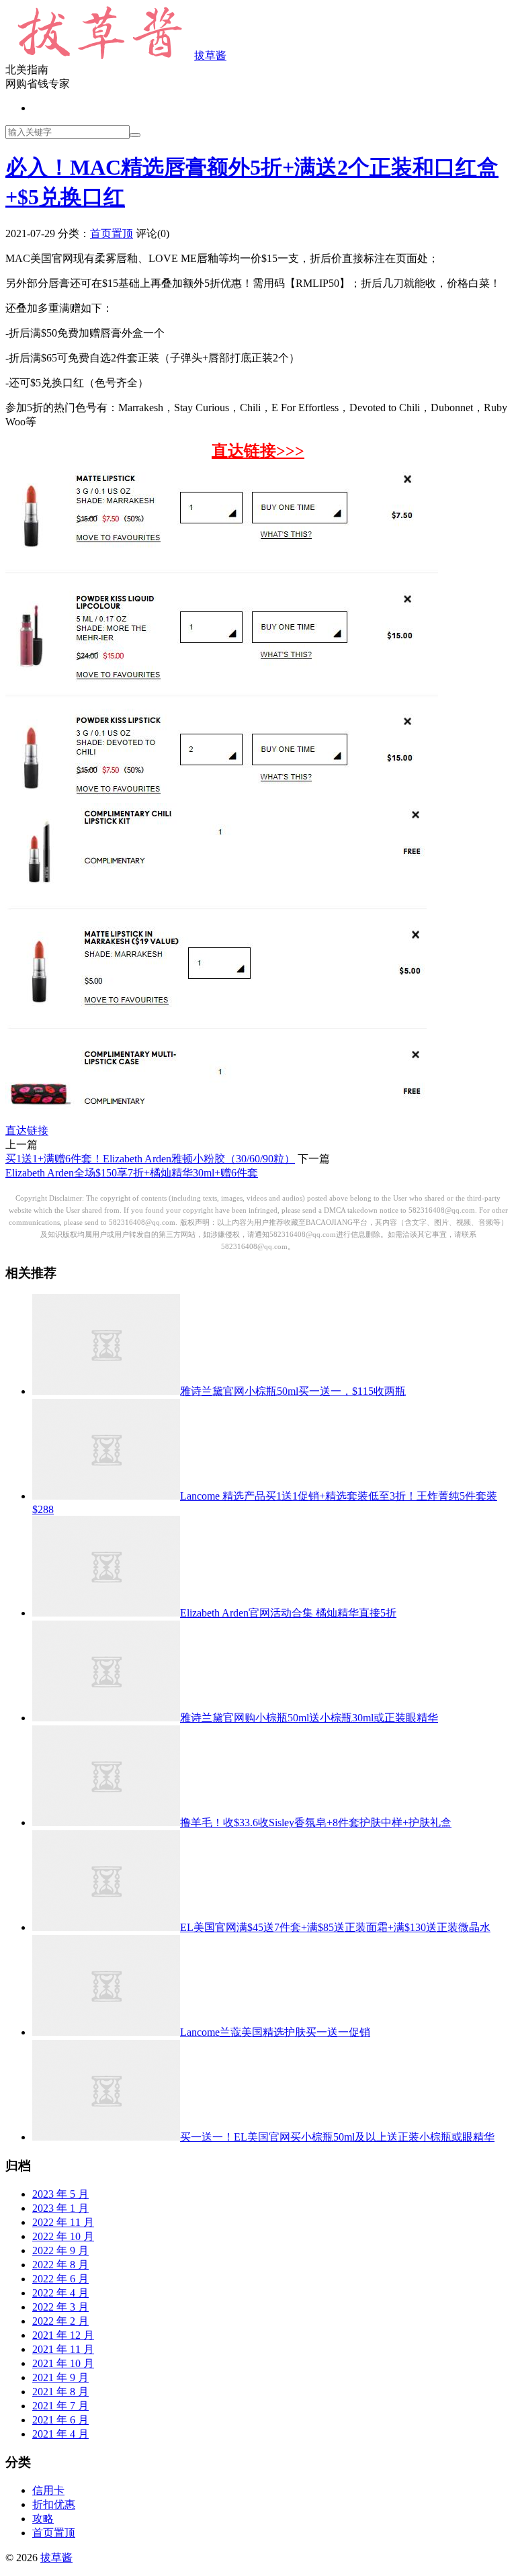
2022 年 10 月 (63, 2236)
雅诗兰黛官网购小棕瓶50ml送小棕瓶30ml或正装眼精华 (309, 1718)
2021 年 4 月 (60, 2434)
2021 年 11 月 (63, 2349)
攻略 (43, 2519)
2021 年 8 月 (60, 2392)
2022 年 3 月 (60, 2307)
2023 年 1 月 (60, 2208)
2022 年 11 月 (63, 2222)
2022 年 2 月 (60, 2321)
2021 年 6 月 (60, 2420)
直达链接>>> (258, 451)
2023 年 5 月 (60, 2194)
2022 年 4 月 (60, 2293)
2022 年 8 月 (60, 2265)
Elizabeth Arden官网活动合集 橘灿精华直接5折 (288, 1613)
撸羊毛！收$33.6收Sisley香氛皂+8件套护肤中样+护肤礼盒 (316, 1822)
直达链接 (27, 1130)
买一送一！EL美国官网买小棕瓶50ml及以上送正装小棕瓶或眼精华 (337, 2137)
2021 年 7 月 (60, 2406)
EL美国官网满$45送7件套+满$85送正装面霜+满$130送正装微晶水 (335, 1927)
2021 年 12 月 (63, 2335)
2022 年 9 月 (60, 2250)
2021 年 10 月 (63, 2363)
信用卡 (48, 2490)
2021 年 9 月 (60, 2377)
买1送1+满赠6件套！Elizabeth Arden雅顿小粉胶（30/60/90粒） (150, 1159)
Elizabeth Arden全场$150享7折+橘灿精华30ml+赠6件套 (132, 1173)
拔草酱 (210, 55)
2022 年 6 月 (60, 2279)
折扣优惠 (54, 2504)
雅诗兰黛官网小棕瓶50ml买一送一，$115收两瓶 (293, 1391)
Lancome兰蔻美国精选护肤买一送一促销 (275, 2032)
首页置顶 (112, 233)
